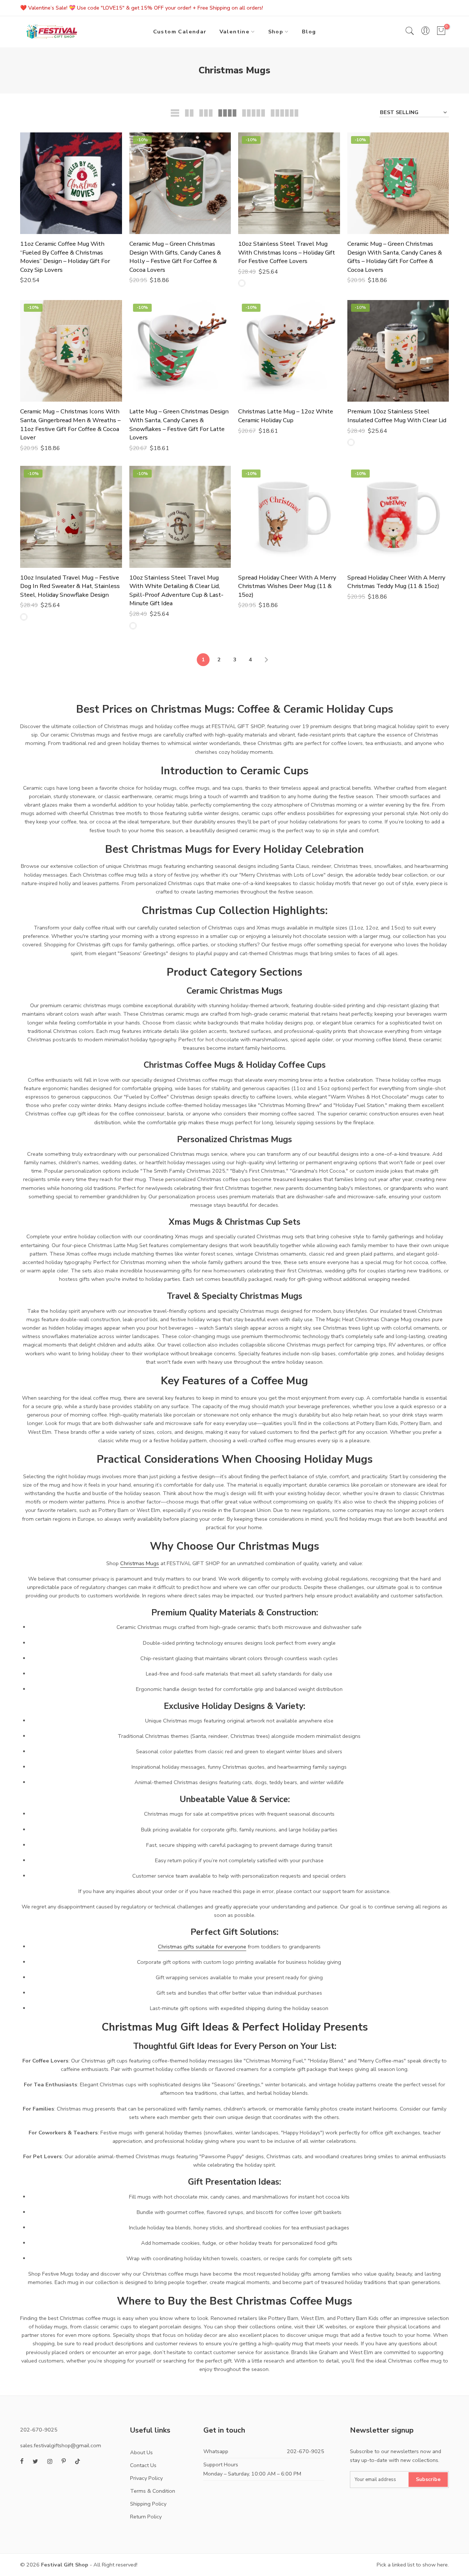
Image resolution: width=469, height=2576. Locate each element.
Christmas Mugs (140, 1563)
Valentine (235, 32)
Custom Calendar (180, 32)
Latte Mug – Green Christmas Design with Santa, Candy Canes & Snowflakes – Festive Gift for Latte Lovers (179, 424)
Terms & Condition (153, 2491)
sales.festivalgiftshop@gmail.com (61, 2445)
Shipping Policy (148, 2504)
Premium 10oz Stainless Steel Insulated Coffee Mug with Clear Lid (397, 416)
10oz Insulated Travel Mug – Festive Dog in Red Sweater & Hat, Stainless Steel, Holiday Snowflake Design (70, 586)
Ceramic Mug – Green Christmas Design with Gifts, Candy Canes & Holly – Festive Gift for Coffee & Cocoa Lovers (175, 257)
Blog (309, 32)
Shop (276, 32)
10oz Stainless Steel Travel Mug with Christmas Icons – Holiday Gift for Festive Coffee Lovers (287, 252)
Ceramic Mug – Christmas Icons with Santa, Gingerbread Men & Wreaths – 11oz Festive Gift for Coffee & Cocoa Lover (70, 424)
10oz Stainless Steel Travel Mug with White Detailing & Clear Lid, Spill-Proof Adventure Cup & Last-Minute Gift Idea (176, 591)
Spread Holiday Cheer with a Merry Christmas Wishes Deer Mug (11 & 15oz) (287, 586)
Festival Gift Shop (65, 2565)
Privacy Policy (146, 2478)
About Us (141, 2452)
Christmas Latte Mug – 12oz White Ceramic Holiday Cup (286, 416)
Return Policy (146, 2517)
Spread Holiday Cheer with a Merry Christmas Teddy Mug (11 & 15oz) (396, 582)
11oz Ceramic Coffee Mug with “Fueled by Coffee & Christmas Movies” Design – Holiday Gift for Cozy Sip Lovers (65, 257)
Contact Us (143, 2465)
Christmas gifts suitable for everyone (202, 1947)
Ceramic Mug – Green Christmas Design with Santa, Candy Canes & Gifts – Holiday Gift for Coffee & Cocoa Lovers (395, 257)
